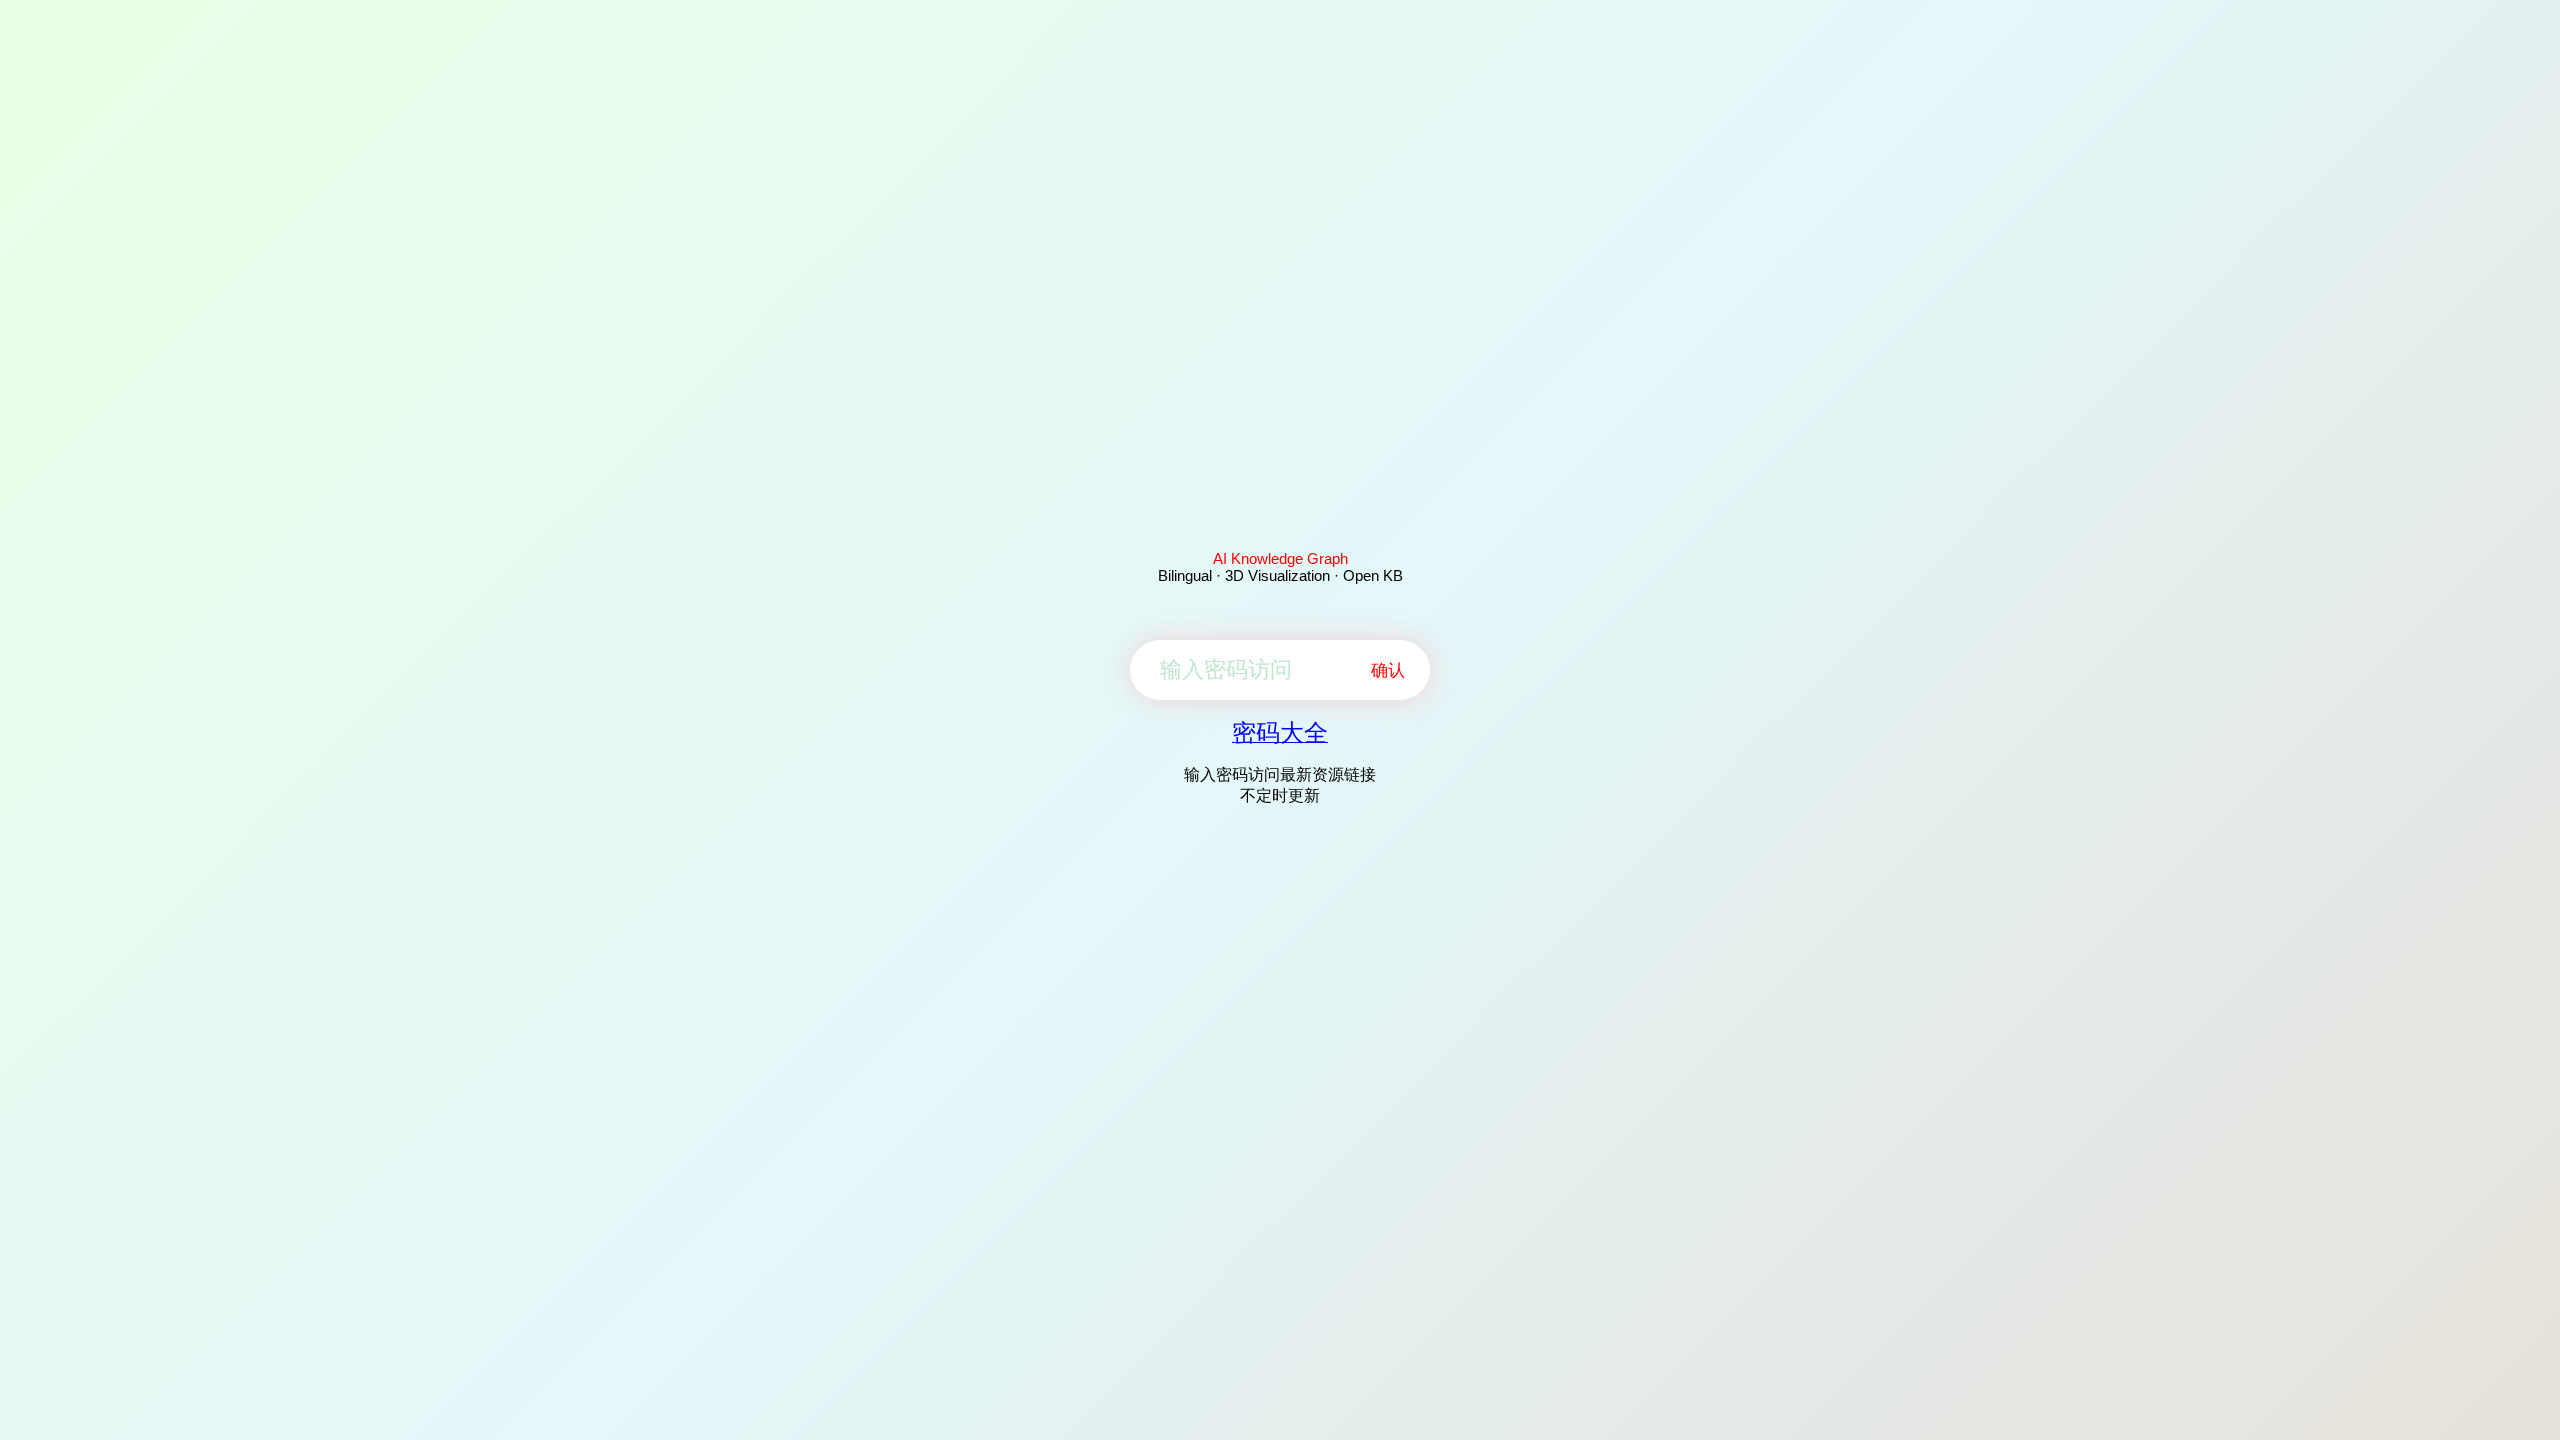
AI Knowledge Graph (1280, 558)
